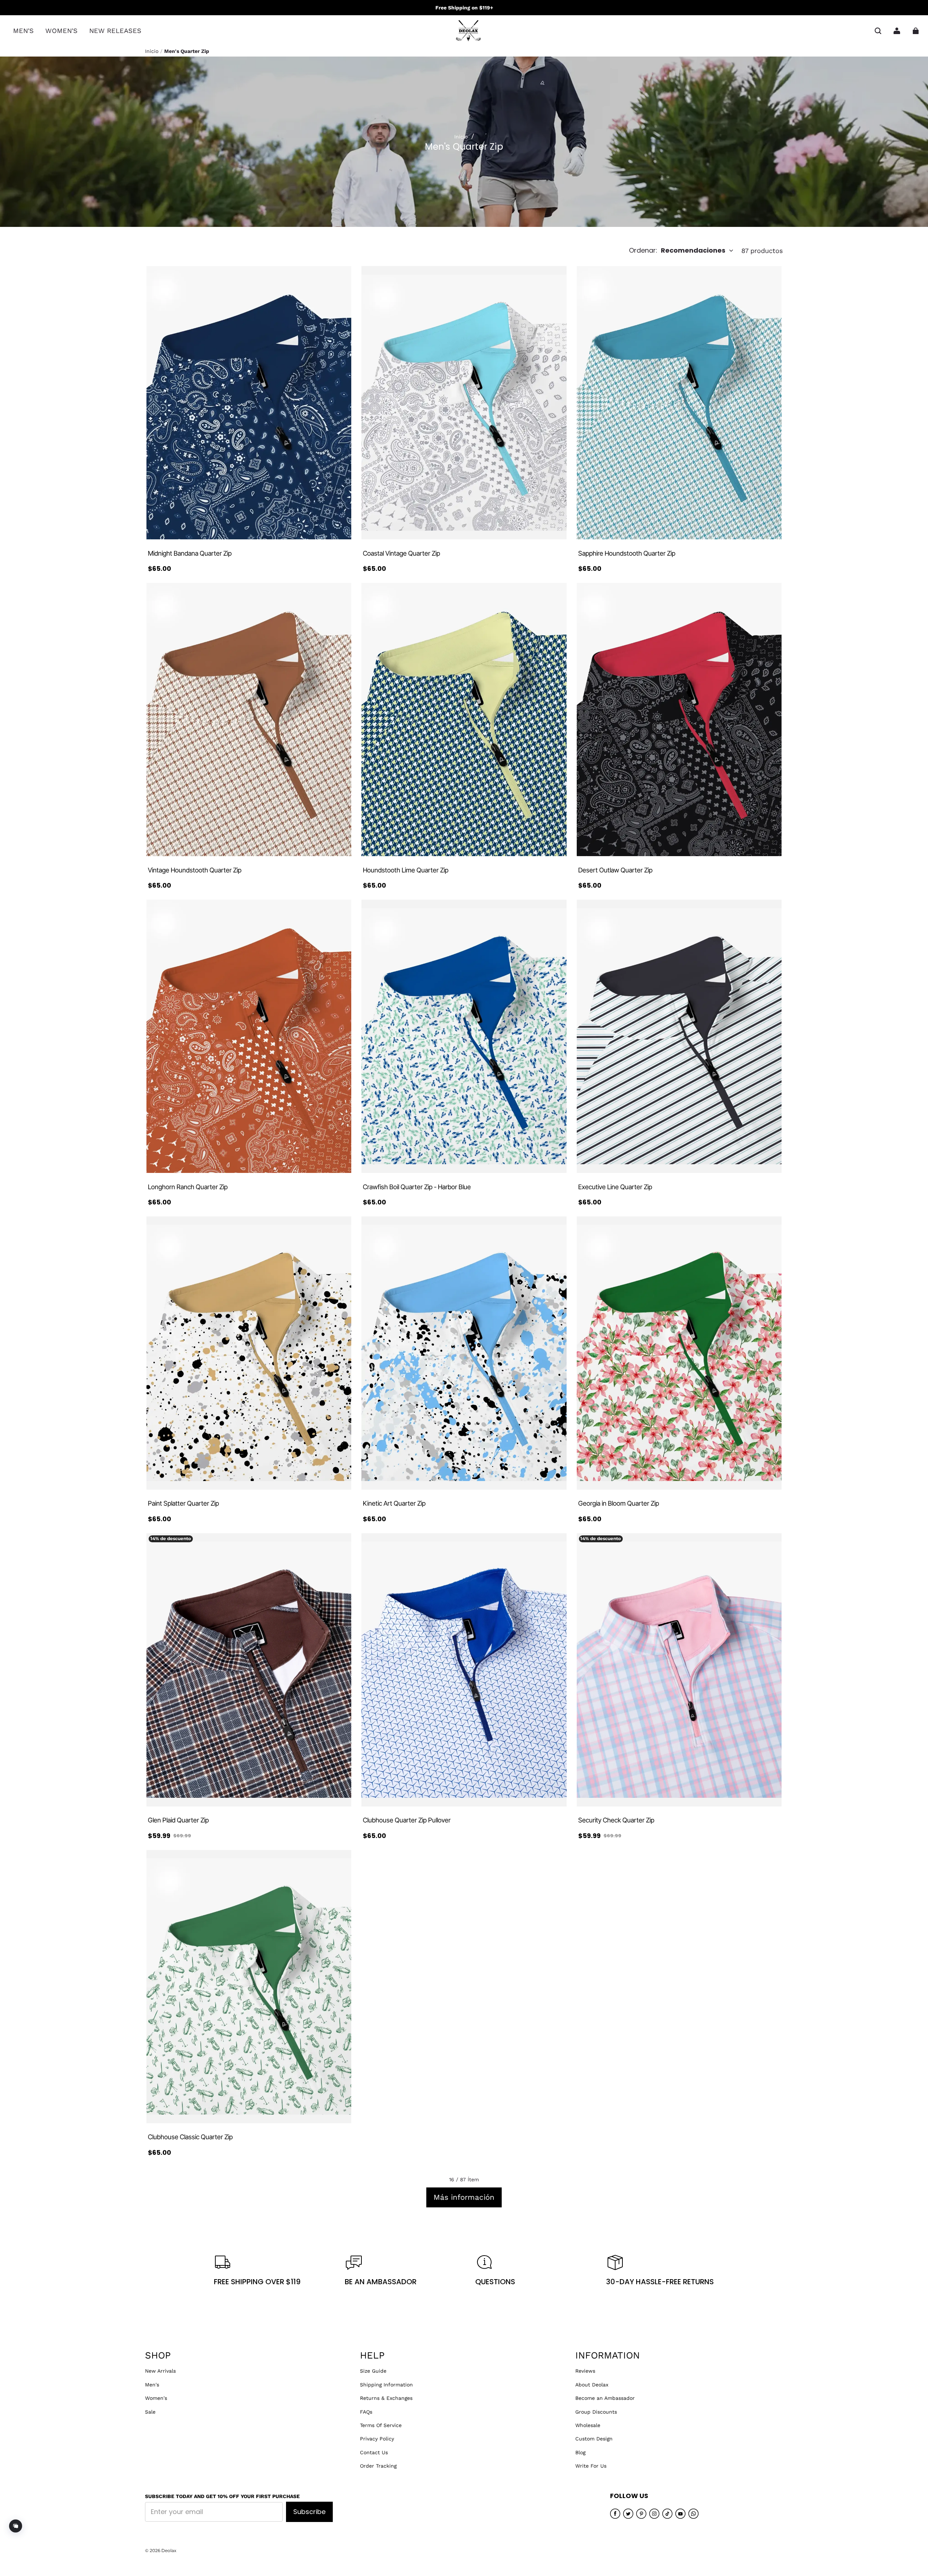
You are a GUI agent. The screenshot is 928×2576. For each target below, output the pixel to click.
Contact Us (374, 2452)
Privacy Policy (377, 2439)
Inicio (152, 51)
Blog (580, 2452)
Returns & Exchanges (386, 2398)
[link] (23, 31)
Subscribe (309, 2512)
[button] (878, 31)
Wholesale (588, 2425)
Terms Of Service (381, 2425)
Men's (152, 2385)
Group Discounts (596, 2412)
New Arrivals (160, 2371)
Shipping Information (386, 2385)
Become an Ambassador (605, 2398)
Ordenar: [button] (677, 250)
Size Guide (373, 2371)
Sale (150, 2412)
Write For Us (591, 2466)
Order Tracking (378, 2466)
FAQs (366, 2412)
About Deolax (592, 2385)
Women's (156, 2398)
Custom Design (594, 2439)
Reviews (585, 2371)
